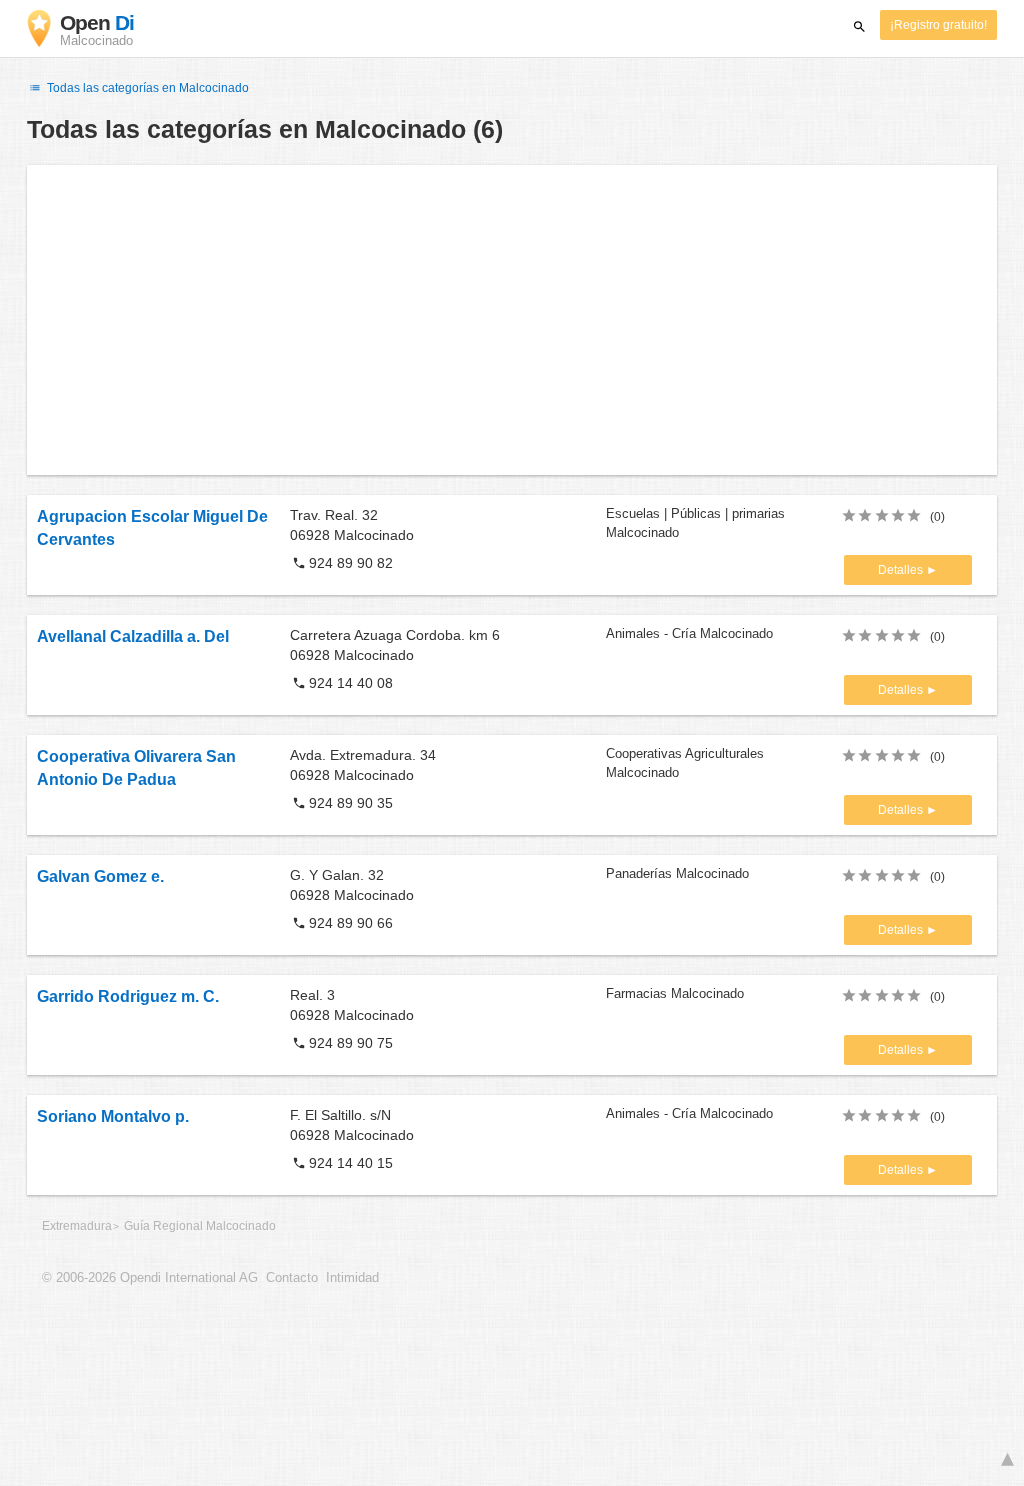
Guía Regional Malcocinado (200, 1226)
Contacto (292, 1278)
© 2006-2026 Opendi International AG (150, 1278)
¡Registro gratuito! (938, 25)
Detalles (902, 570)
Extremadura (77, 1226)
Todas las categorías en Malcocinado (146, 88)
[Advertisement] (512, 320)
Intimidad (352, 1278)
